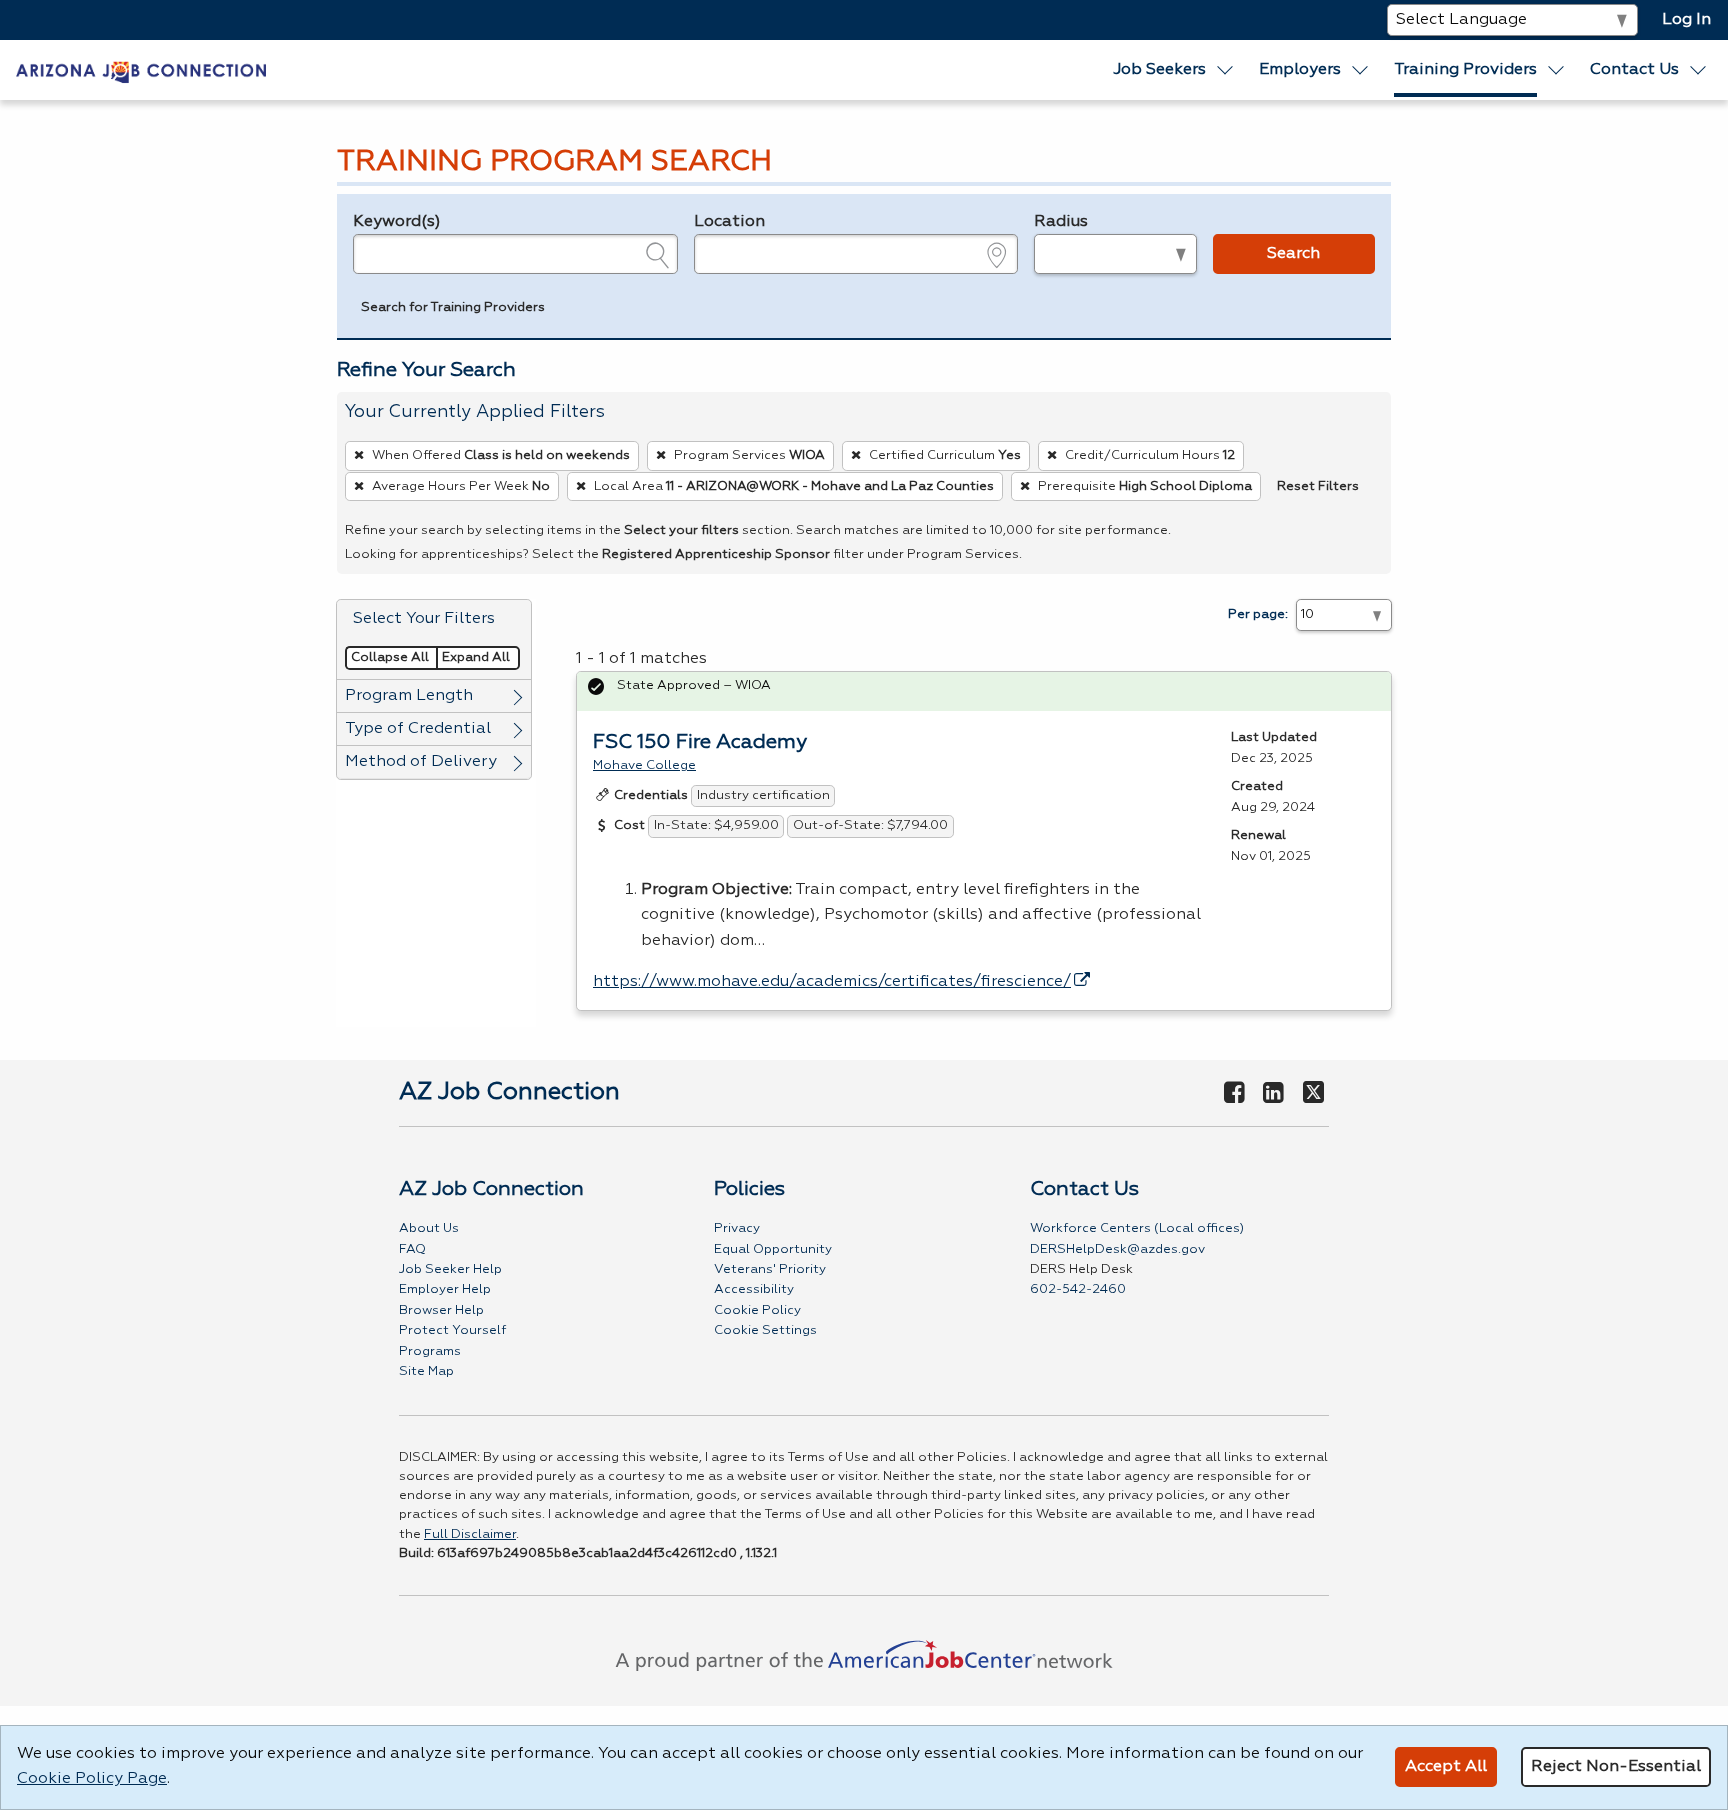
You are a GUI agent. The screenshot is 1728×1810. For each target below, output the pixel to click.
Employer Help (445, 1289)
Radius (1061, 222)
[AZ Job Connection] (141, 70)
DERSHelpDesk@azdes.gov (1117, 1249)
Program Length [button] (409, 696)
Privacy (737, 1228)
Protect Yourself (452, 1330)
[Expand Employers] (1361, 70)
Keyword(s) (397, 222)
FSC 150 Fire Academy (700, 742)
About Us (429, 1228)
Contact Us (1634, 70)
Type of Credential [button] (418, 729)
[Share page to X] (1313, 1094)
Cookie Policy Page (92, 1779)
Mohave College (644, 765)
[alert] (984, 691)
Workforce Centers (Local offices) (1137, 1228)
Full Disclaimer (470, 1534)
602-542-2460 (1078, 1289)
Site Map (426, 1371)
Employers (1300, 70)
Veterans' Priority (770, 1269)
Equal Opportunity (773, 1249)
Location (729, 222)
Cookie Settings (765, 1330)
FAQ (412, 1249)
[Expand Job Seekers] (1225, 70)
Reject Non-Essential (1616, 1767)
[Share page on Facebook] (1234, 1094)
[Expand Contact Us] (1699, 70)
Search (1293, 254)
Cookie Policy (757, 1310)
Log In (1686, 20)
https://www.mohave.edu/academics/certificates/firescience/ (832, 982)
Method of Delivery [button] (421, 762)
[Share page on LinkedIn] (1274, 1094)
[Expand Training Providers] (1557, 70)
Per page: (1258, 614)
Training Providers (1465, 70)
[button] (453, 310)
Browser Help (441, 1310)
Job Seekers (1159, 70)
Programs (430, 1351)
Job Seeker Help (450, 1269)
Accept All (1446, 1767)
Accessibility (754, 1289)
